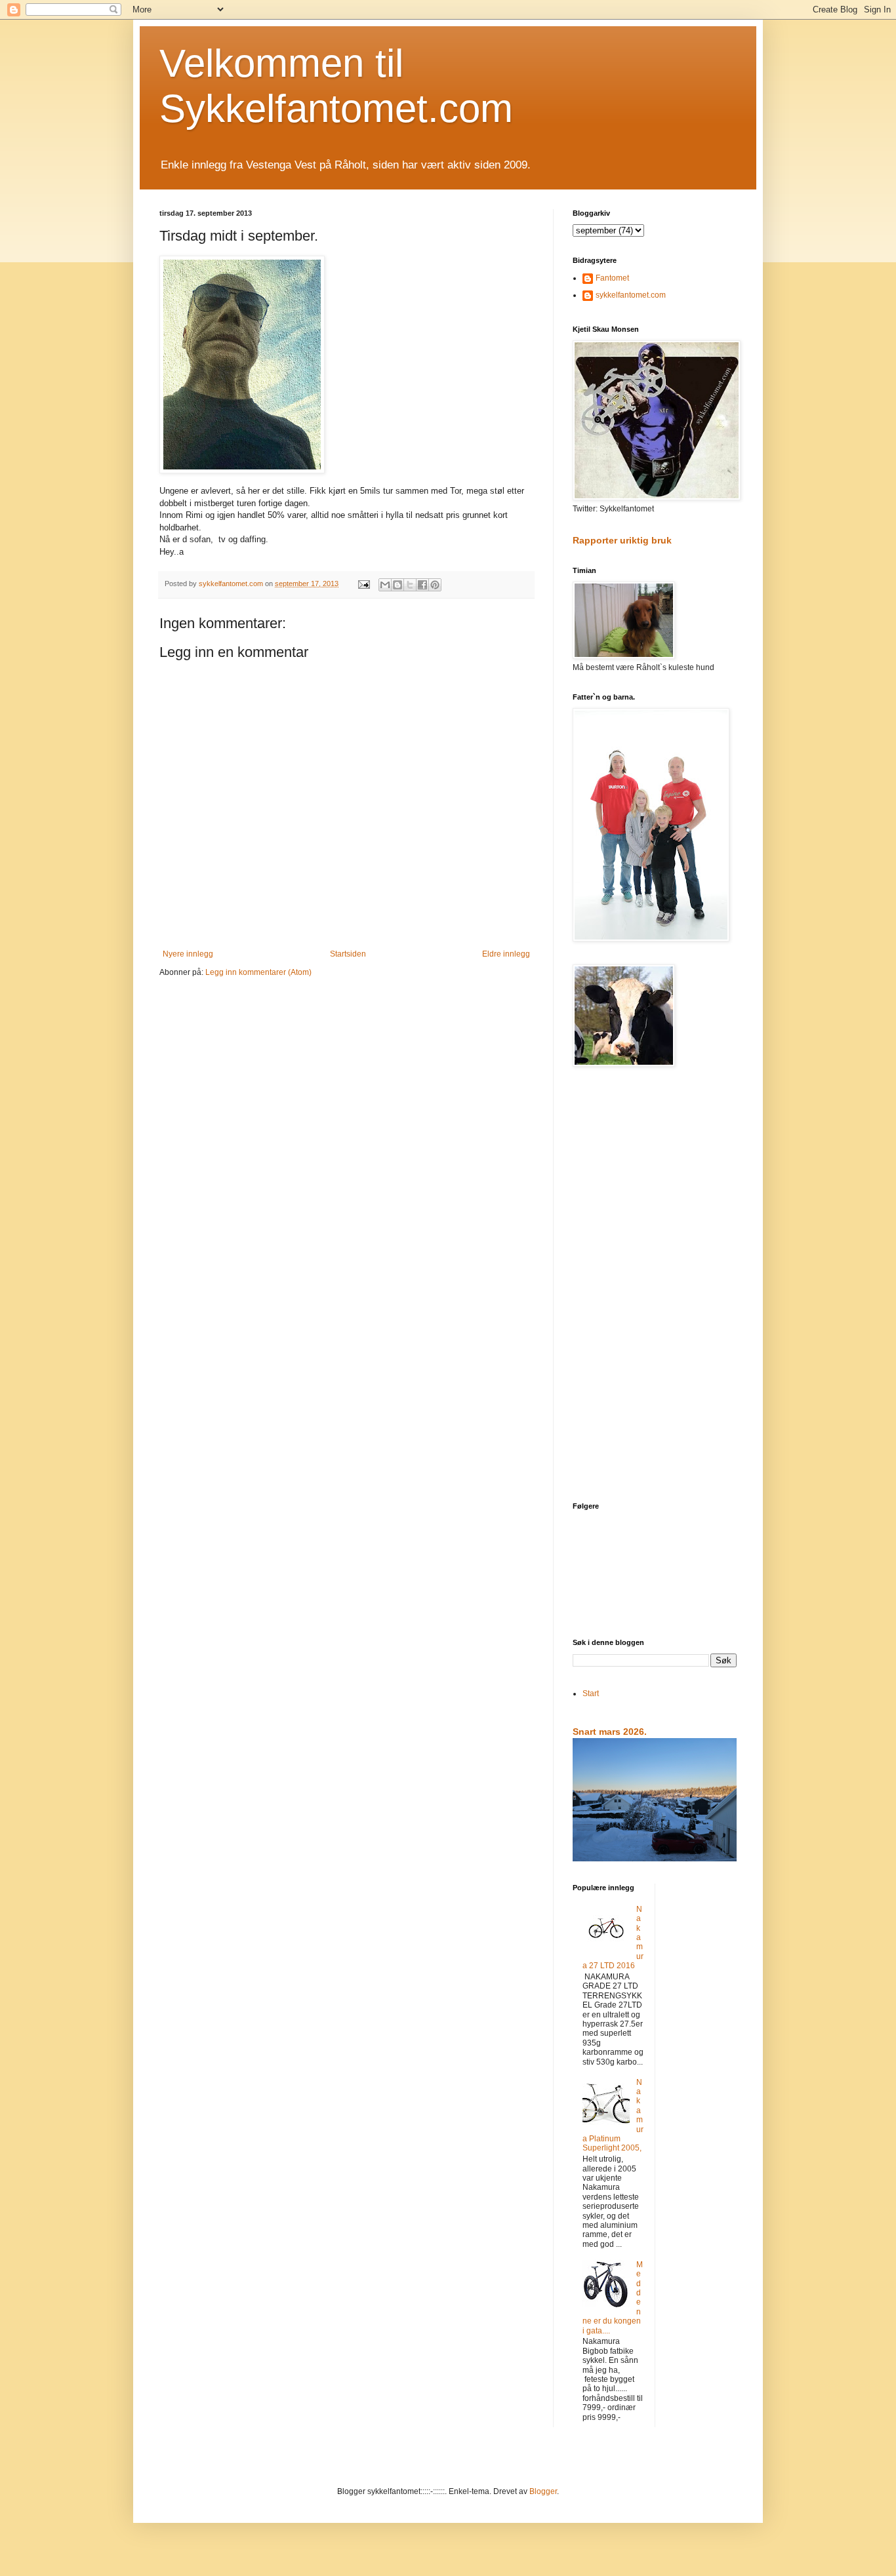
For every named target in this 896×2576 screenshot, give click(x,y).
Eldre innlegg (506, 954)
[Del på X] (410, 585)
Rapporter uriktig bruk (622, 540)
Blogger (543, 2491)
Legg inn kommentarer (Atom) (258, 972)
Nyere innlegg (188, 954)
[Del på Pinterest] (435, 585)
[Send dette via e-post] (385, 585)
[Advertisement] (655, 1286)
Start (591, 1694)
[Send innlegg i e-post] (363, 584)
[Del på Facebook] (422, 585)
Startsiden (348, 954)
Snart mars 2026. (610, 1732)
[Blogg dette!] (397, 585)
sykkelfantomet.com (631, 295)
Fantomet (612, 278)
